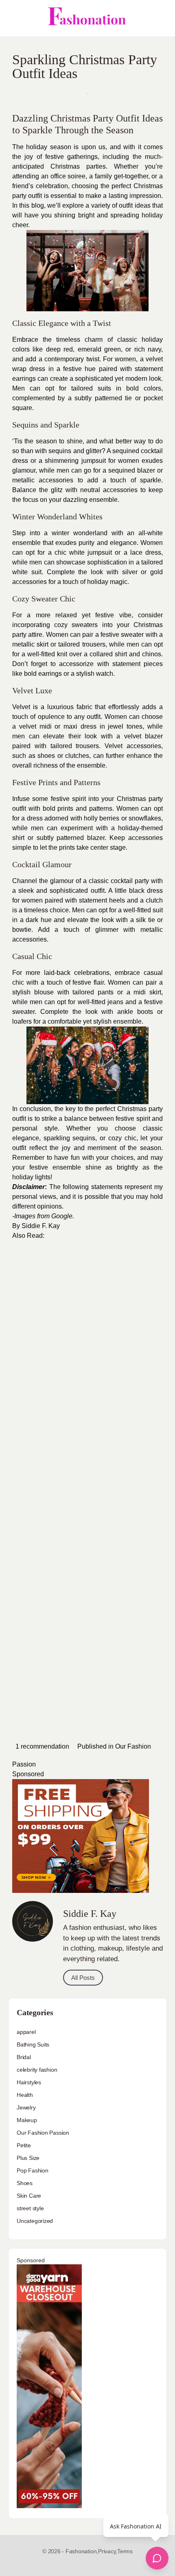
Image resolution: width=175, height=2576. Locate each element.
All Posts (83, 1978)
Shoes (25, 2183)
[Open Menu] (13, 18)
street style (30, 2208)
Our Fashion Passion (43, 2133)
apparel (26, 2032)
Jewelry (26, 2107)
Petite (24, 2145)
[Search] (160, 18)
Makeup (27, 2120)
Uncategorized (35, 2221)
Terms (125, 2551)
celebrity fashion (37, 2070)
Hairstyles (29, 2082)
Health (25, 2095)
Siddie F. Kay (41, 1226)
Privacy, (108, 2551)
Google (62, 1216)
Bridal (24, 2057)
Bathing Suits (33, 2044)
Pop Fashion (33, 2170)
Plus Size (28, 2158)
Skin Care (29, 2196)
